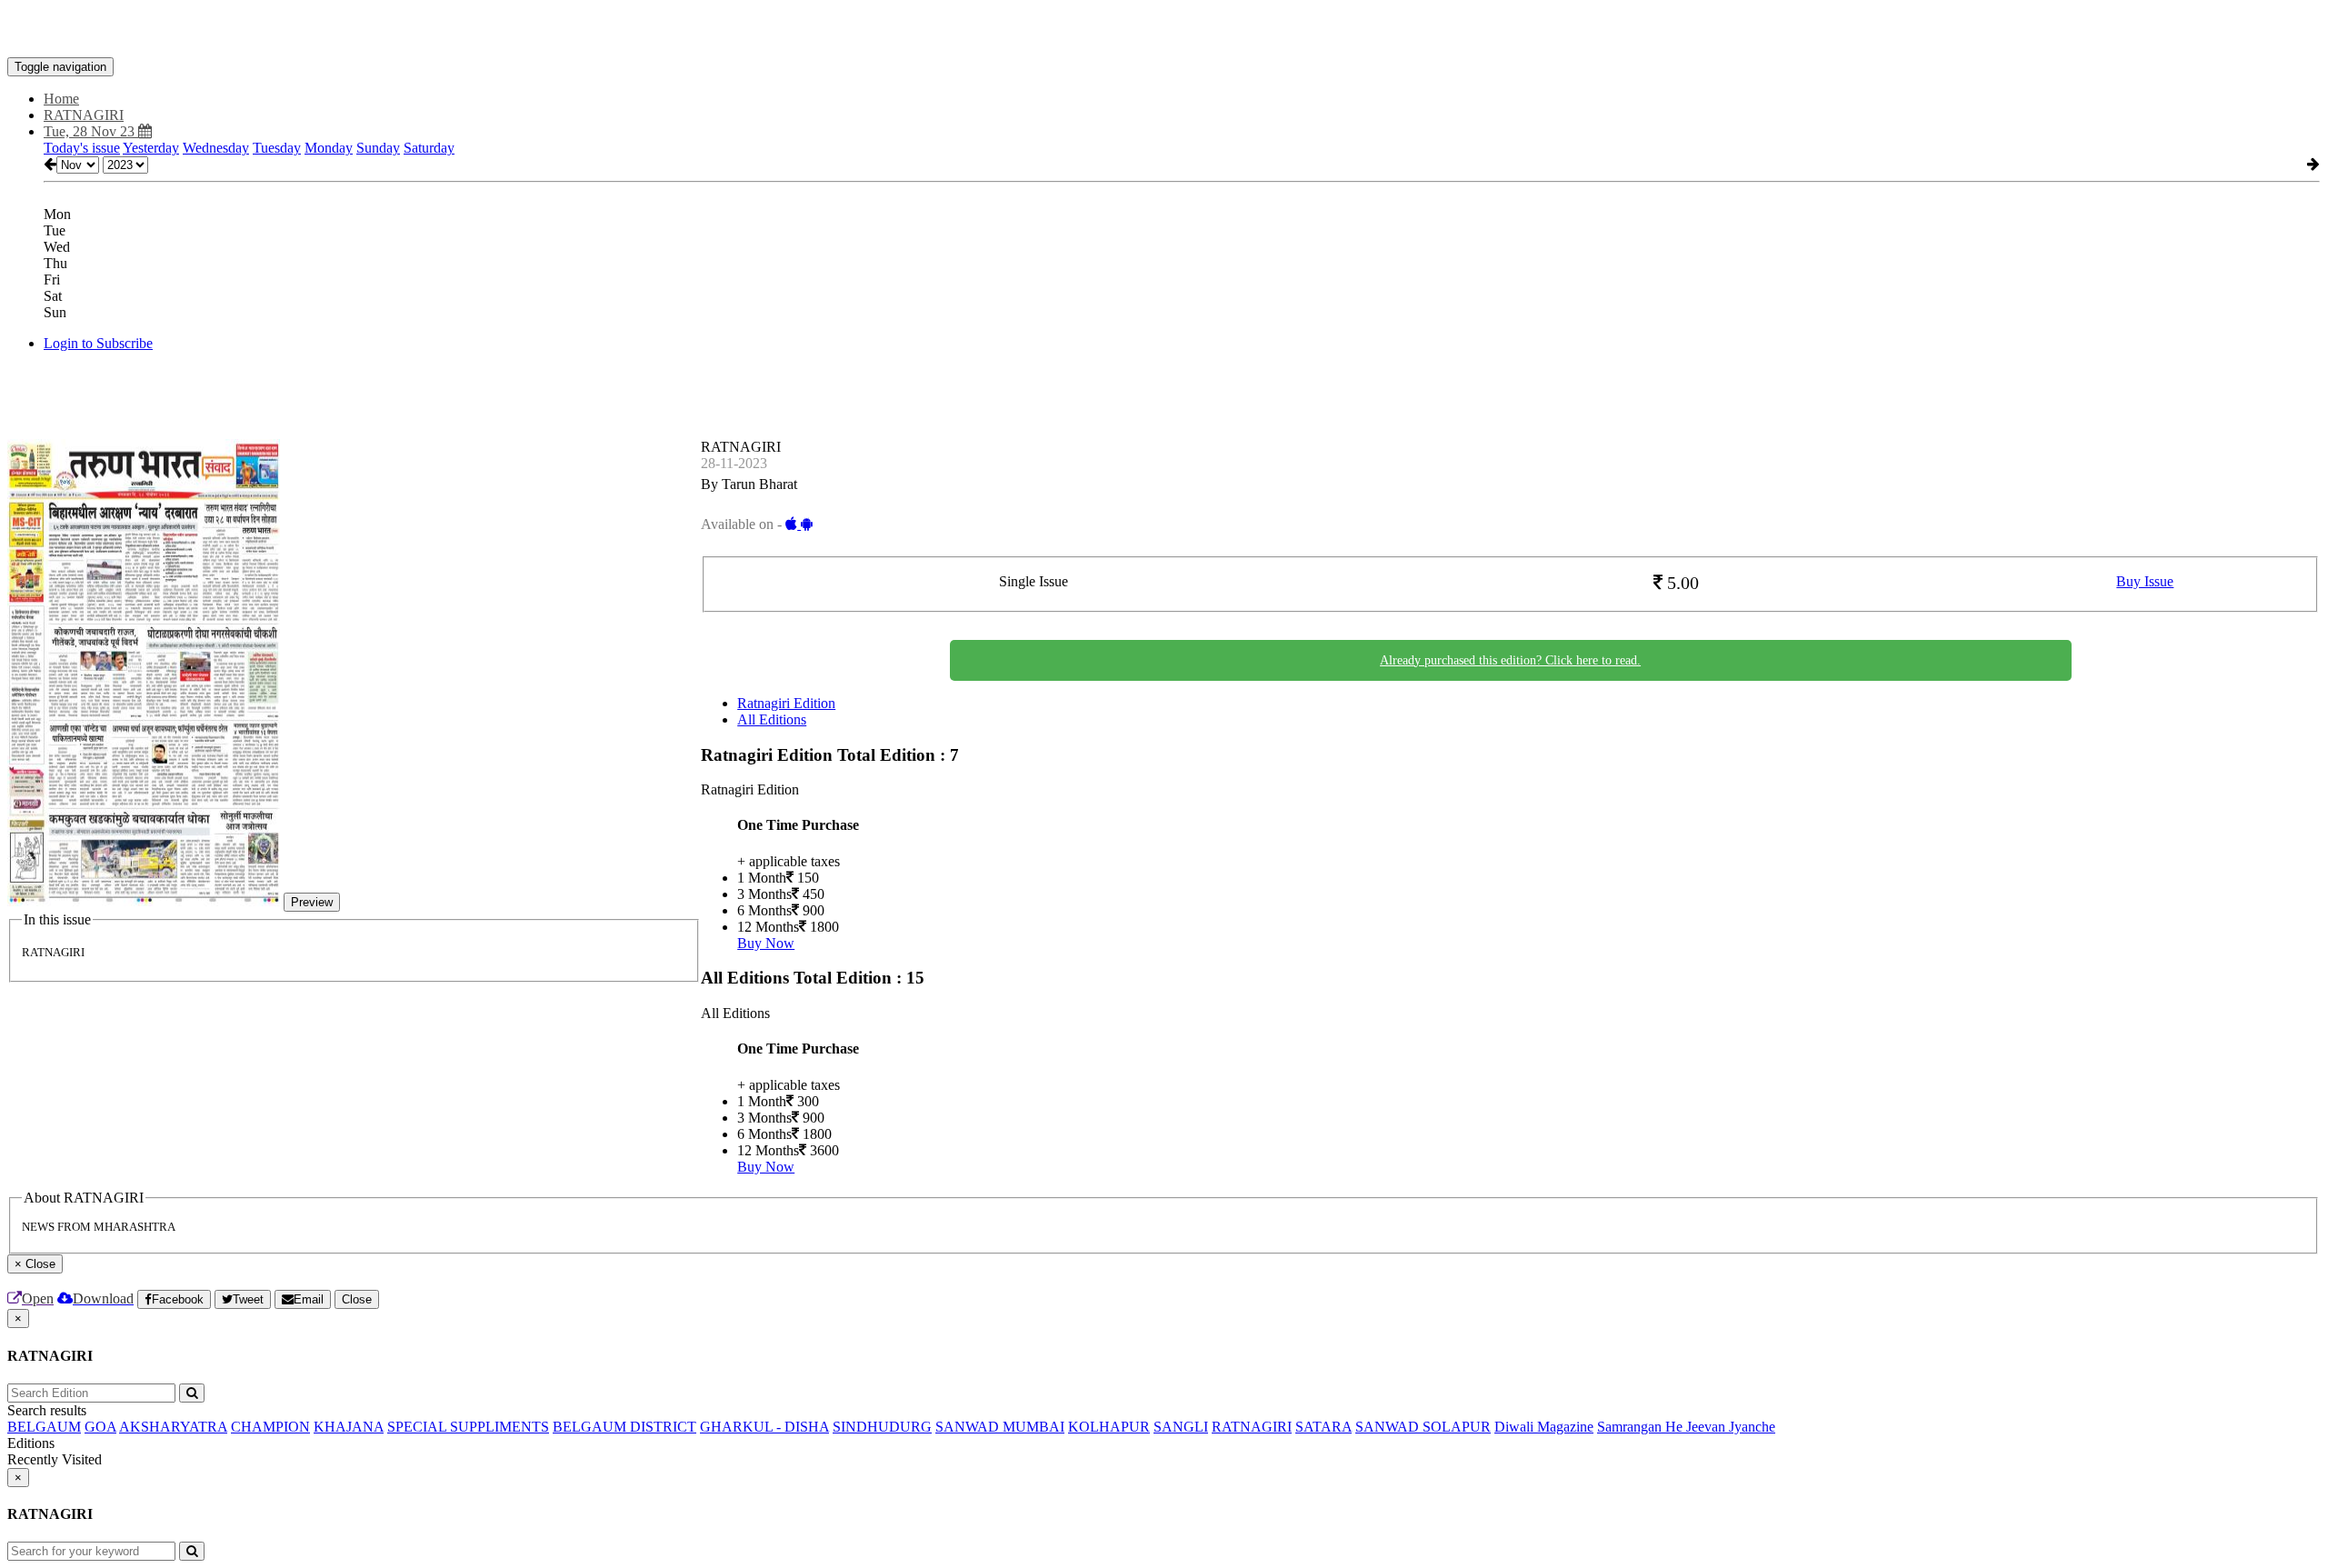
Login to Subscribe (98, 343)
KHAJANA (349, 1427)
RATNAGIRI (1252, 1427)
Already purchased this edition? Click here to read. (1510, 660)
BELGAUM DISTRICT (624, 1427)
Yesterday (151, 148)
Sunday (378, 148)
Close (357, 1299)
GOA (100, 1427)
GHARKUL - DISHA (764, 1427)
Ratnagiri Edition (786, 703)
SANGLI (1181, 1427)
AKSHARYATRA (173, 1427)
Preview (312, 902)
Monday (329, 148)
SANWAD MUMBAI (1000, 1427)
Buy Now (766, 943)
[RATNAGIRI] (1163, 30)
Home (61, 99)
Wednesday (216, 148)
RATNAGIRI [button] (84, 115)
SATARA (1323, 1427)
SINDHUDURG (882, 1427)
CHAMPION (270, 1427)
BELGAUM (44, 1427)
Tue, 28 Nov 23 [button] (91, 131)
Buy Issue (2145, 581)
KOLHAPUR (1109, 1427)
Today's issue (82, 148)
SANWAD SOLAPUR (1423, 1427)
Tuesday (277, 148)
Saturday (429, 148)
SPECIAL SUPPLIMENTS (468, 1427)
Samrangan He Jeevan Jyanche (1686, 1427)
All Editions (772, 719)
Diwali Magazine (1544, 1427)
